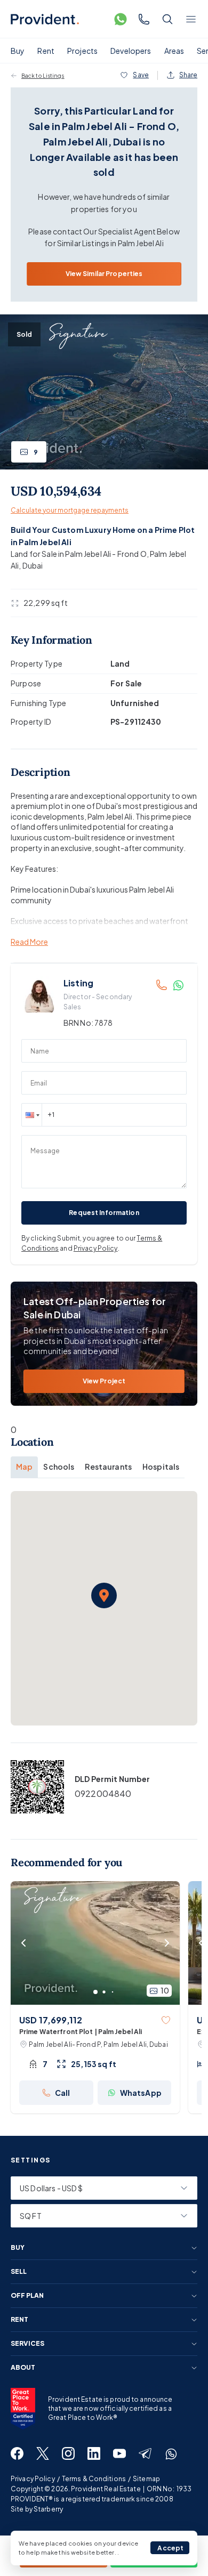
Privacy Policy (96, 1248)
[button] (31, 1115)
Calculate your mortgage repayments (70, 510)
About (23, 2368)
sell (19, 2272)
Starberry (48, 2509)
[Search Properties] (167, 19)
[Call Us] (144, 19)
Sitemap (146, 2479)
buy (18, 2248)
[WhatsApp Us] (121, 19)
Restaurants (108, 1467)
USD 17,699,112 (51, 2020)
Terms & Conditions (94, 2479)
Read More (29, 942)
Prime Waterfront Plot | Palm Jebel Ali (81, 2032)
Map (24, 1467)
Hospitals (161, 1467)
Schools (59, 1467)
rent (19, 2320)
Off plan (27, 2296)
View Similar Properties (104, 274)
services (27, 2344)
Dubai (33, 565)
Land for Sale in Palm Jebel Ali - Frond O (79, 554)
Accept (170, 2548)
